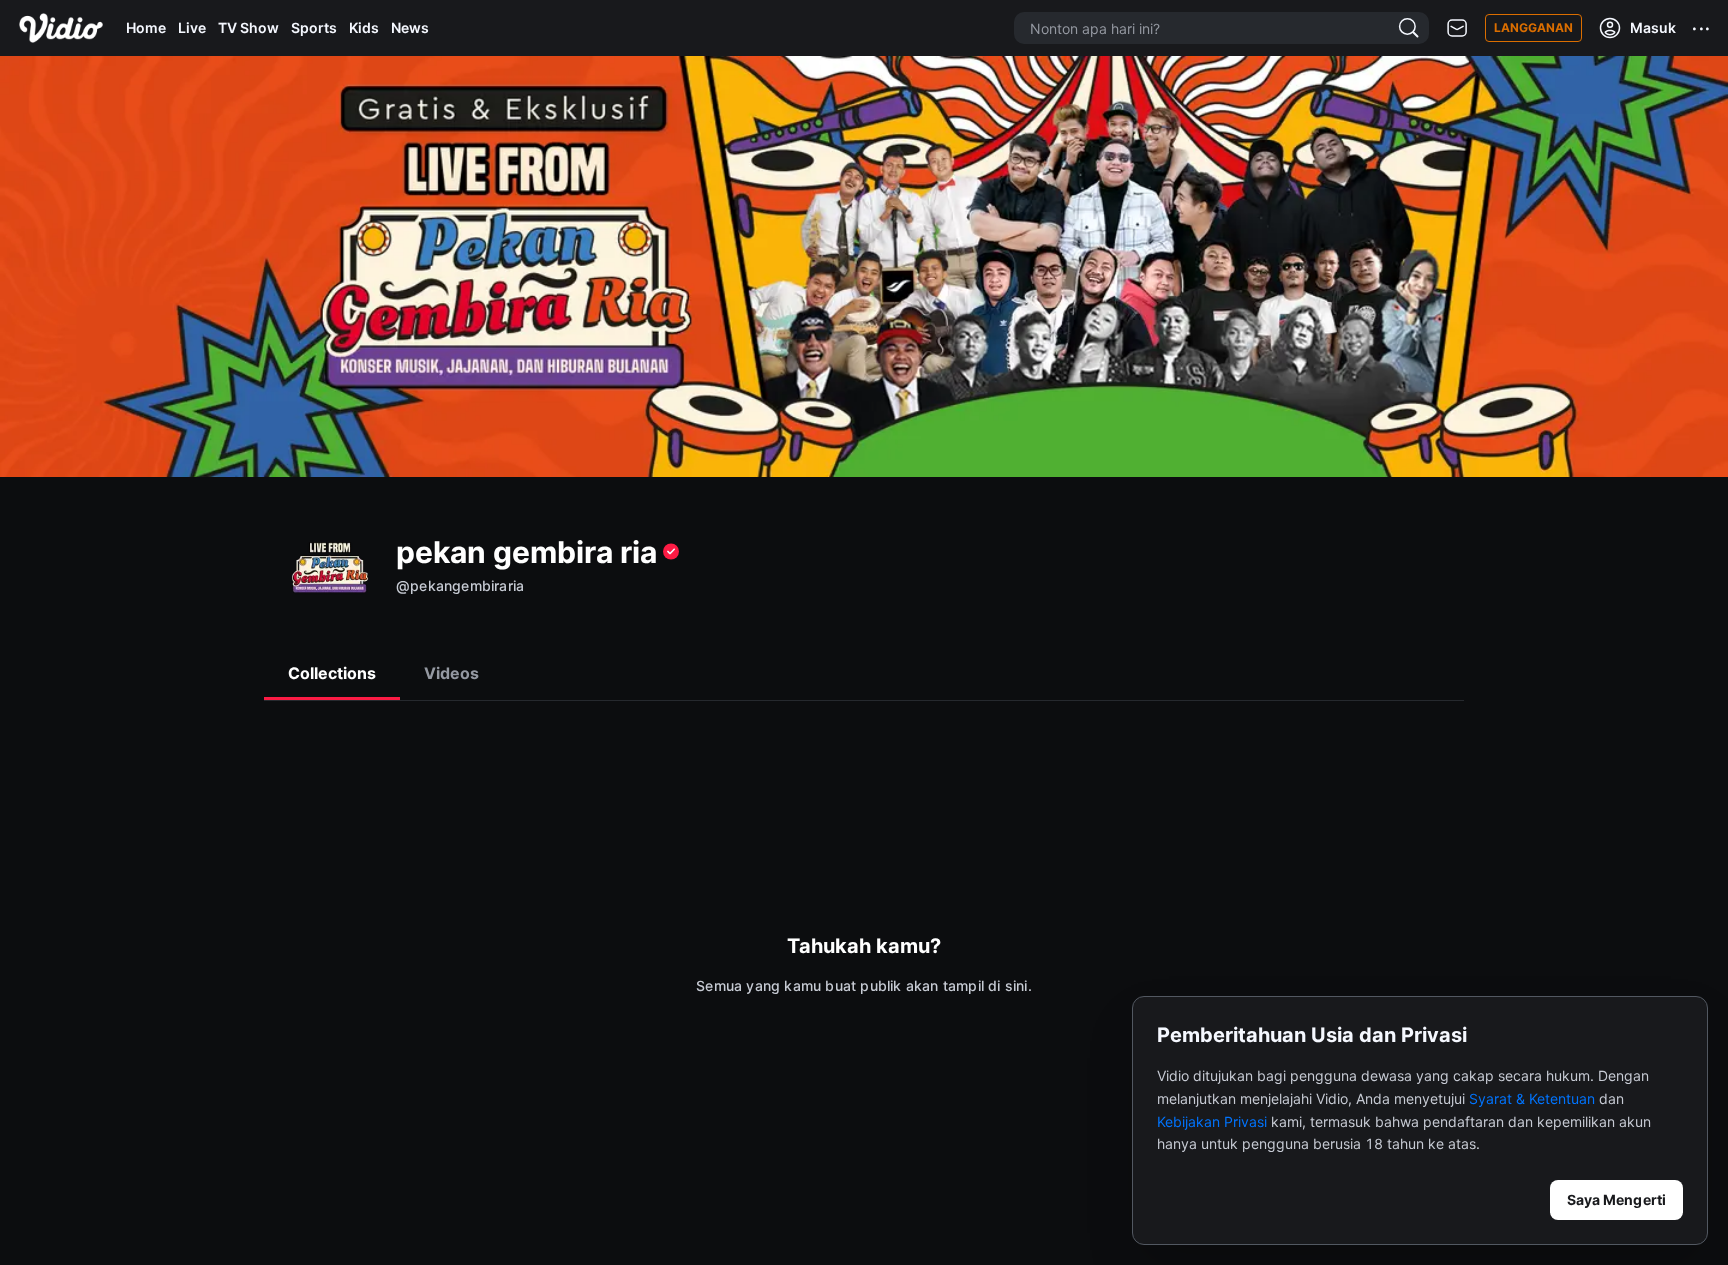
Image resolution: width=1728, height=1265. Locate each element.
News (410, 27)
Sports (314, 27)
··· (1702, 28)
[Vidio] (61, 28)
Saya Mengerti (1616, 1199)
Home (146, 27)
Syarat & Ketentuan (1532, 1098)
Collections (332, 673)
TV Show (248, 27)
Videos (451, 673)
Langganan (1533, 27)
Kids (364, 27)
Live (192, 27)
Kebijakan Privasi (1212, 1121)
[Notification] (1457, 28)
